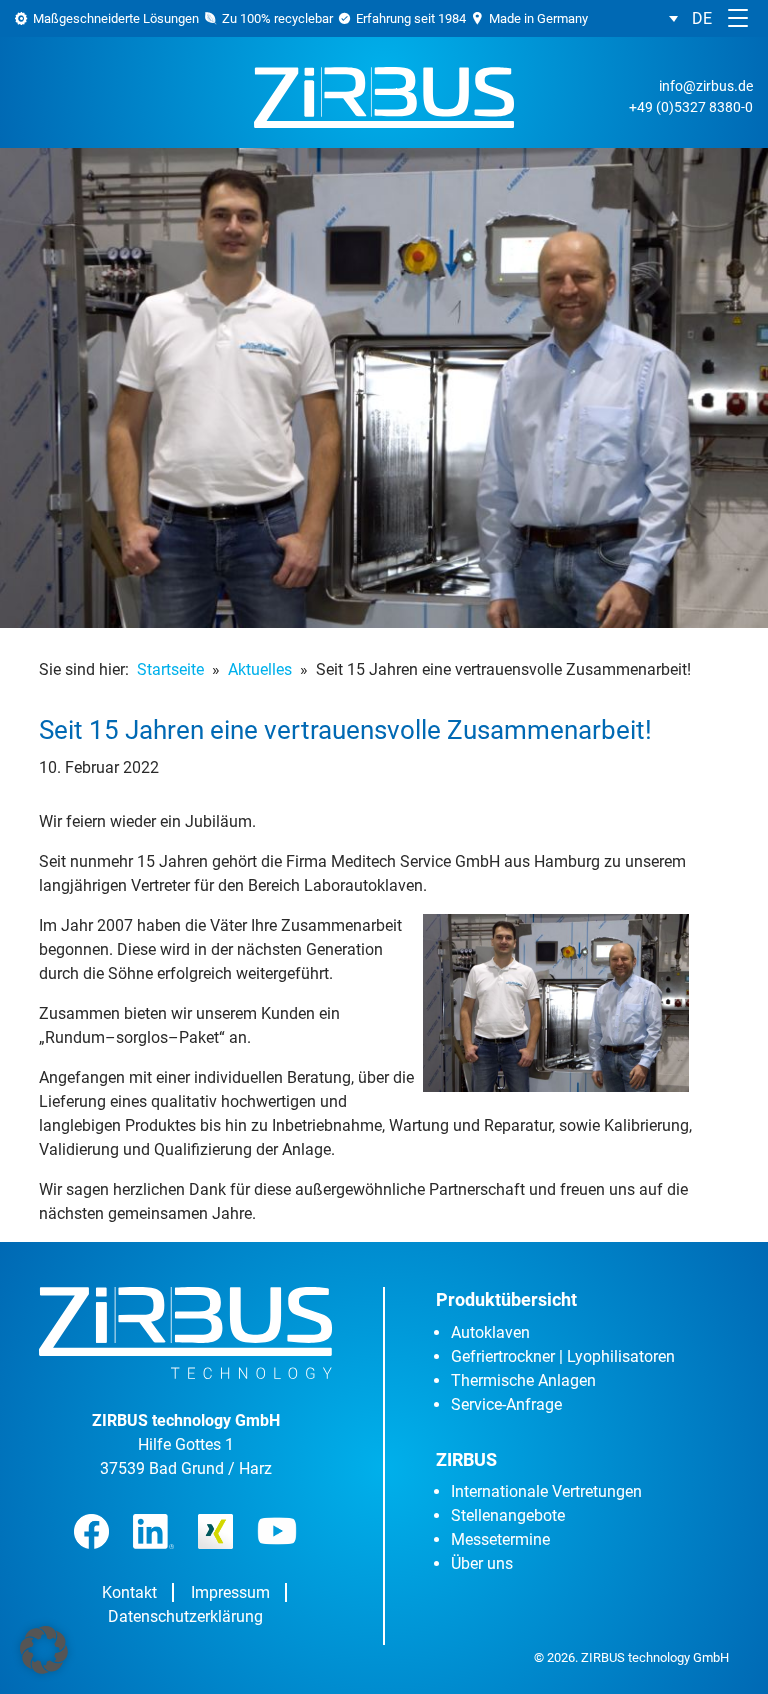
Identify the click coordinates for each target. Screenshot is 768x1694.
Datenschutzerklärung (185, 1616)
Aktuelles (260, 669)
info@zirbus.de (706, 86)
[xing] (215, 1531)
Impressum (230, 1592)
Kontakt (129, 1592)
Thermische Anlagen (523, 1380)
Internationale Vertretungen (546, 1491)
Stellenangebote (508, 1515)
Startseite (170, 669)
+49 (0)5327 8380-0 (691, 107)
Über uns (482, 1563)
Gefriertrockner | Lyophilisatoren (563, 1356)
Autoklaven (490, 1332)
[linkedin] (153, 1531)
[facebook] (91, 1531)
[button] (690, 18)
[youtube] (277, 1531)
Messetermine (500, 1539)
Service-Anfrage (506, 1404)
